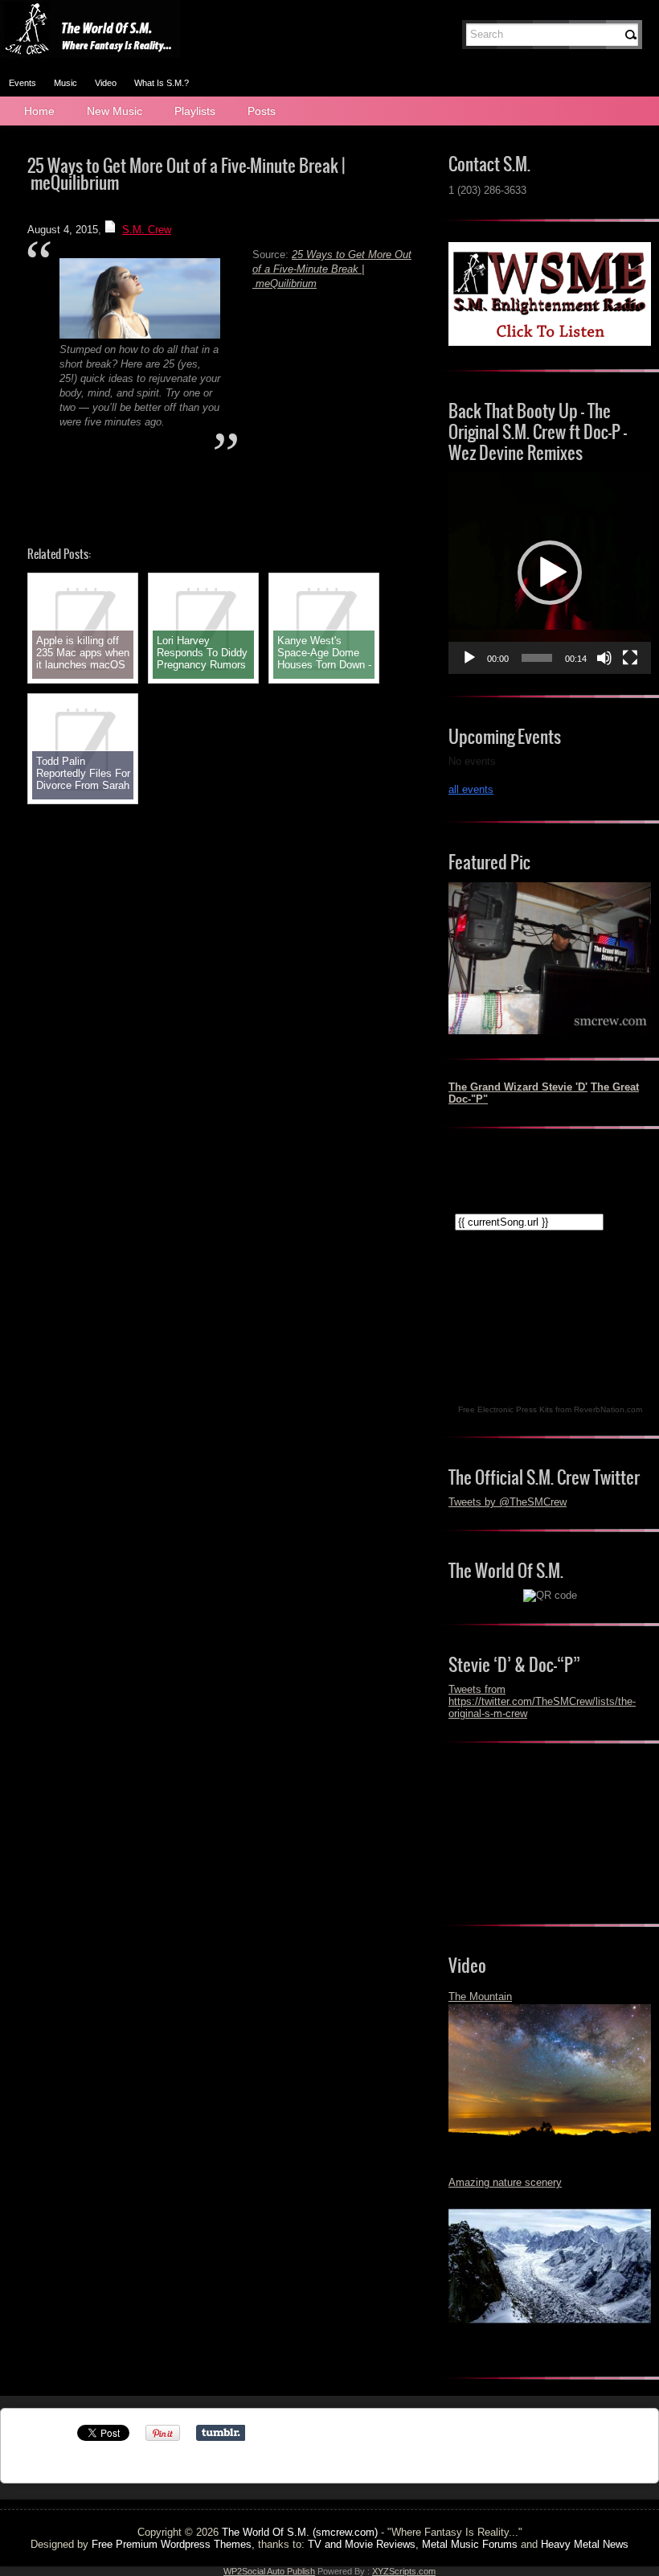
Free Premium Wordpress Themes (172, 2544)
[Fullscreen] (630, 658)
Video (106, 83)
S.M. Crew (147, 230)
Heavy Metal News (585, 2544)
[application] (550, 573)
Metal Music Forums (470, 2544)
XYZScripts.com (404, 2571)
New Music (115, 111)
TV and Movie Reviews (362, 2544)
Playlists (195, 111)
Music (65, 83)
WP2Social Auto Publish (269, 2571)
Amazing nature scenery (505, 2182)
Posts (262, 111)
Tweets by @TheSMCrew (508, 1502)
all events (471, 789)
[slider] (537, 658)
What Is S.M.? (162, 83)
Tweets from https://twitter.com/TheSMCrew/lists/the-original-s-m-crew (542, 1701)
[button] (550, 573)
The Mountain (480, 1997)
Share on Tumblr (221, 2433)
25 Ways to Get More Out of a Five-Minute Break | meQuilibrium (332, 269)
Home (39, 111)
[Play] (469, 658)
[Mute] (604, 658)
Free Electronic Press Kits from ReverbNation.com (550, 1409)
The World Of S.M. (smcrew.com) (300, 2532)
